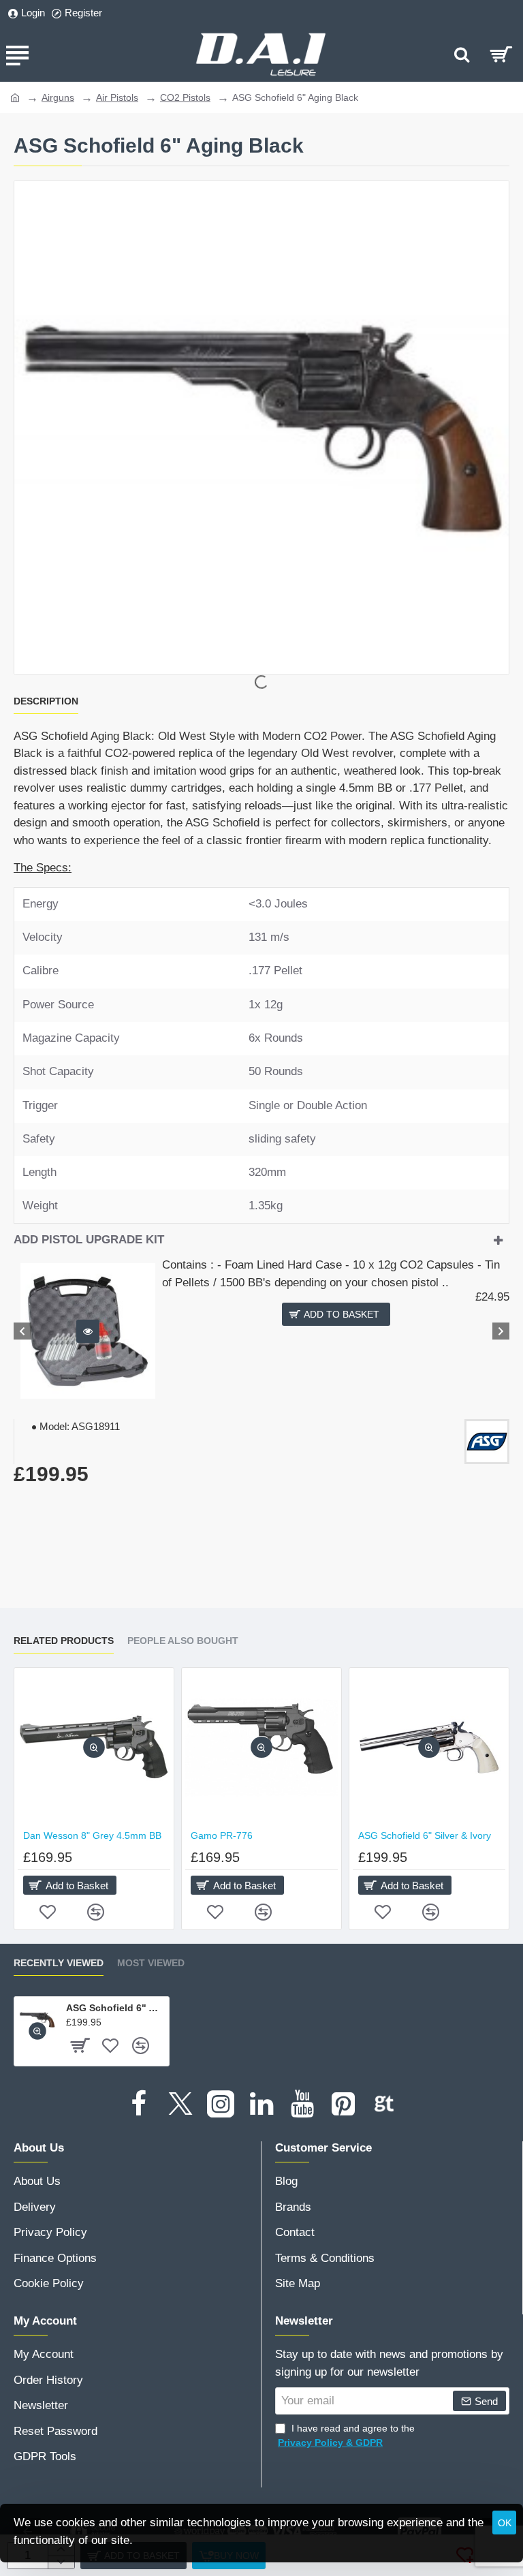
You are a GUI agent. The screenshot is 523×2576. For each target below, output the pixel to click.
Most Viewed (151, 1963)
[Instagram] (221, 2104)
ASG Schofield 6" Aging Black (115, 2008)
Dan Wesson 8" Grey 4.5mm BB (92, 1835)
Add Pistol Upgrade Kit (89, 1240)
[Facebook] (139, 2104)
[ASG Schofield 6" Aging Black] (37, 2020)
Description (46, 701)
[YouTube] (302, 2104)
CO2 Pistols (185, 97)
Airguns (58, 97)
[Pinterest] (343, 2104)
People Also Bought (183, 1641)
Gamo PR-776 (222, 1835)
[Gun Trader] (384, 2104)
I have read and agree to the (346, 2435)
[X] (180, 2104)
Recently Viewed (59, 1963)
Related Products (64, 1641)
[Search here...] (462, 55)
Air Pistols (117, 97)
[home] (15, 97)
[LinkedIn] (261, 2104)
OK (505, 2523)
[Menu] (17, 55)
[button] (88, 1331)
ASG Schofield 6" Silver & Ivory (425, 1835)
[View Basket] (501, 55)
